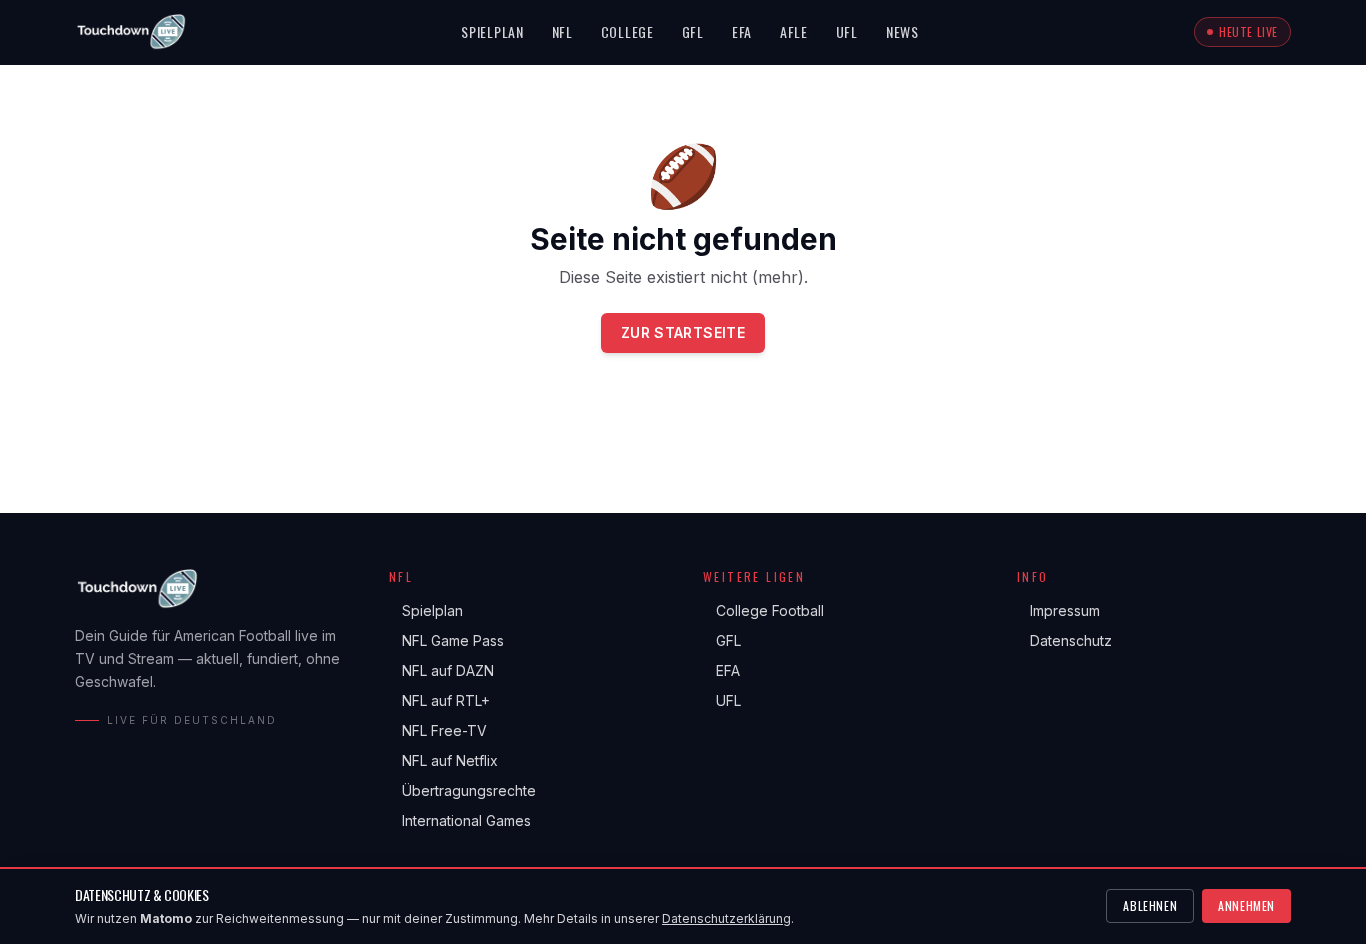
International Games (460, 820)
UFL (847, 31)
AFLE (794, 31)
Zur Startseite (683, 332)
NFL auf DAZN (441, 670)
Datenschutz (1064, 640)
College (627, 31)
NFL (562, 31)
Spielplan (492, 31)
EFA (742, 31)
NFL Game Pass (446, 640)
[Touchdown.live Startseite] (130, 32)
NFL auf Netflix (443, 760)
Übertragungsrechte (462, 790)
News (902, 31)
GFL (693, 31)
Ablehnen (1150, 905)
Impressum (1058, 610)
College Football (763, 610)
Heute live (1248, 31)
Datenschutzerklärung (726, 918)
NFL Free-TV (438, 730)
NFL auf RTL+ (439, 700)
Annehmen (1246, 905)
